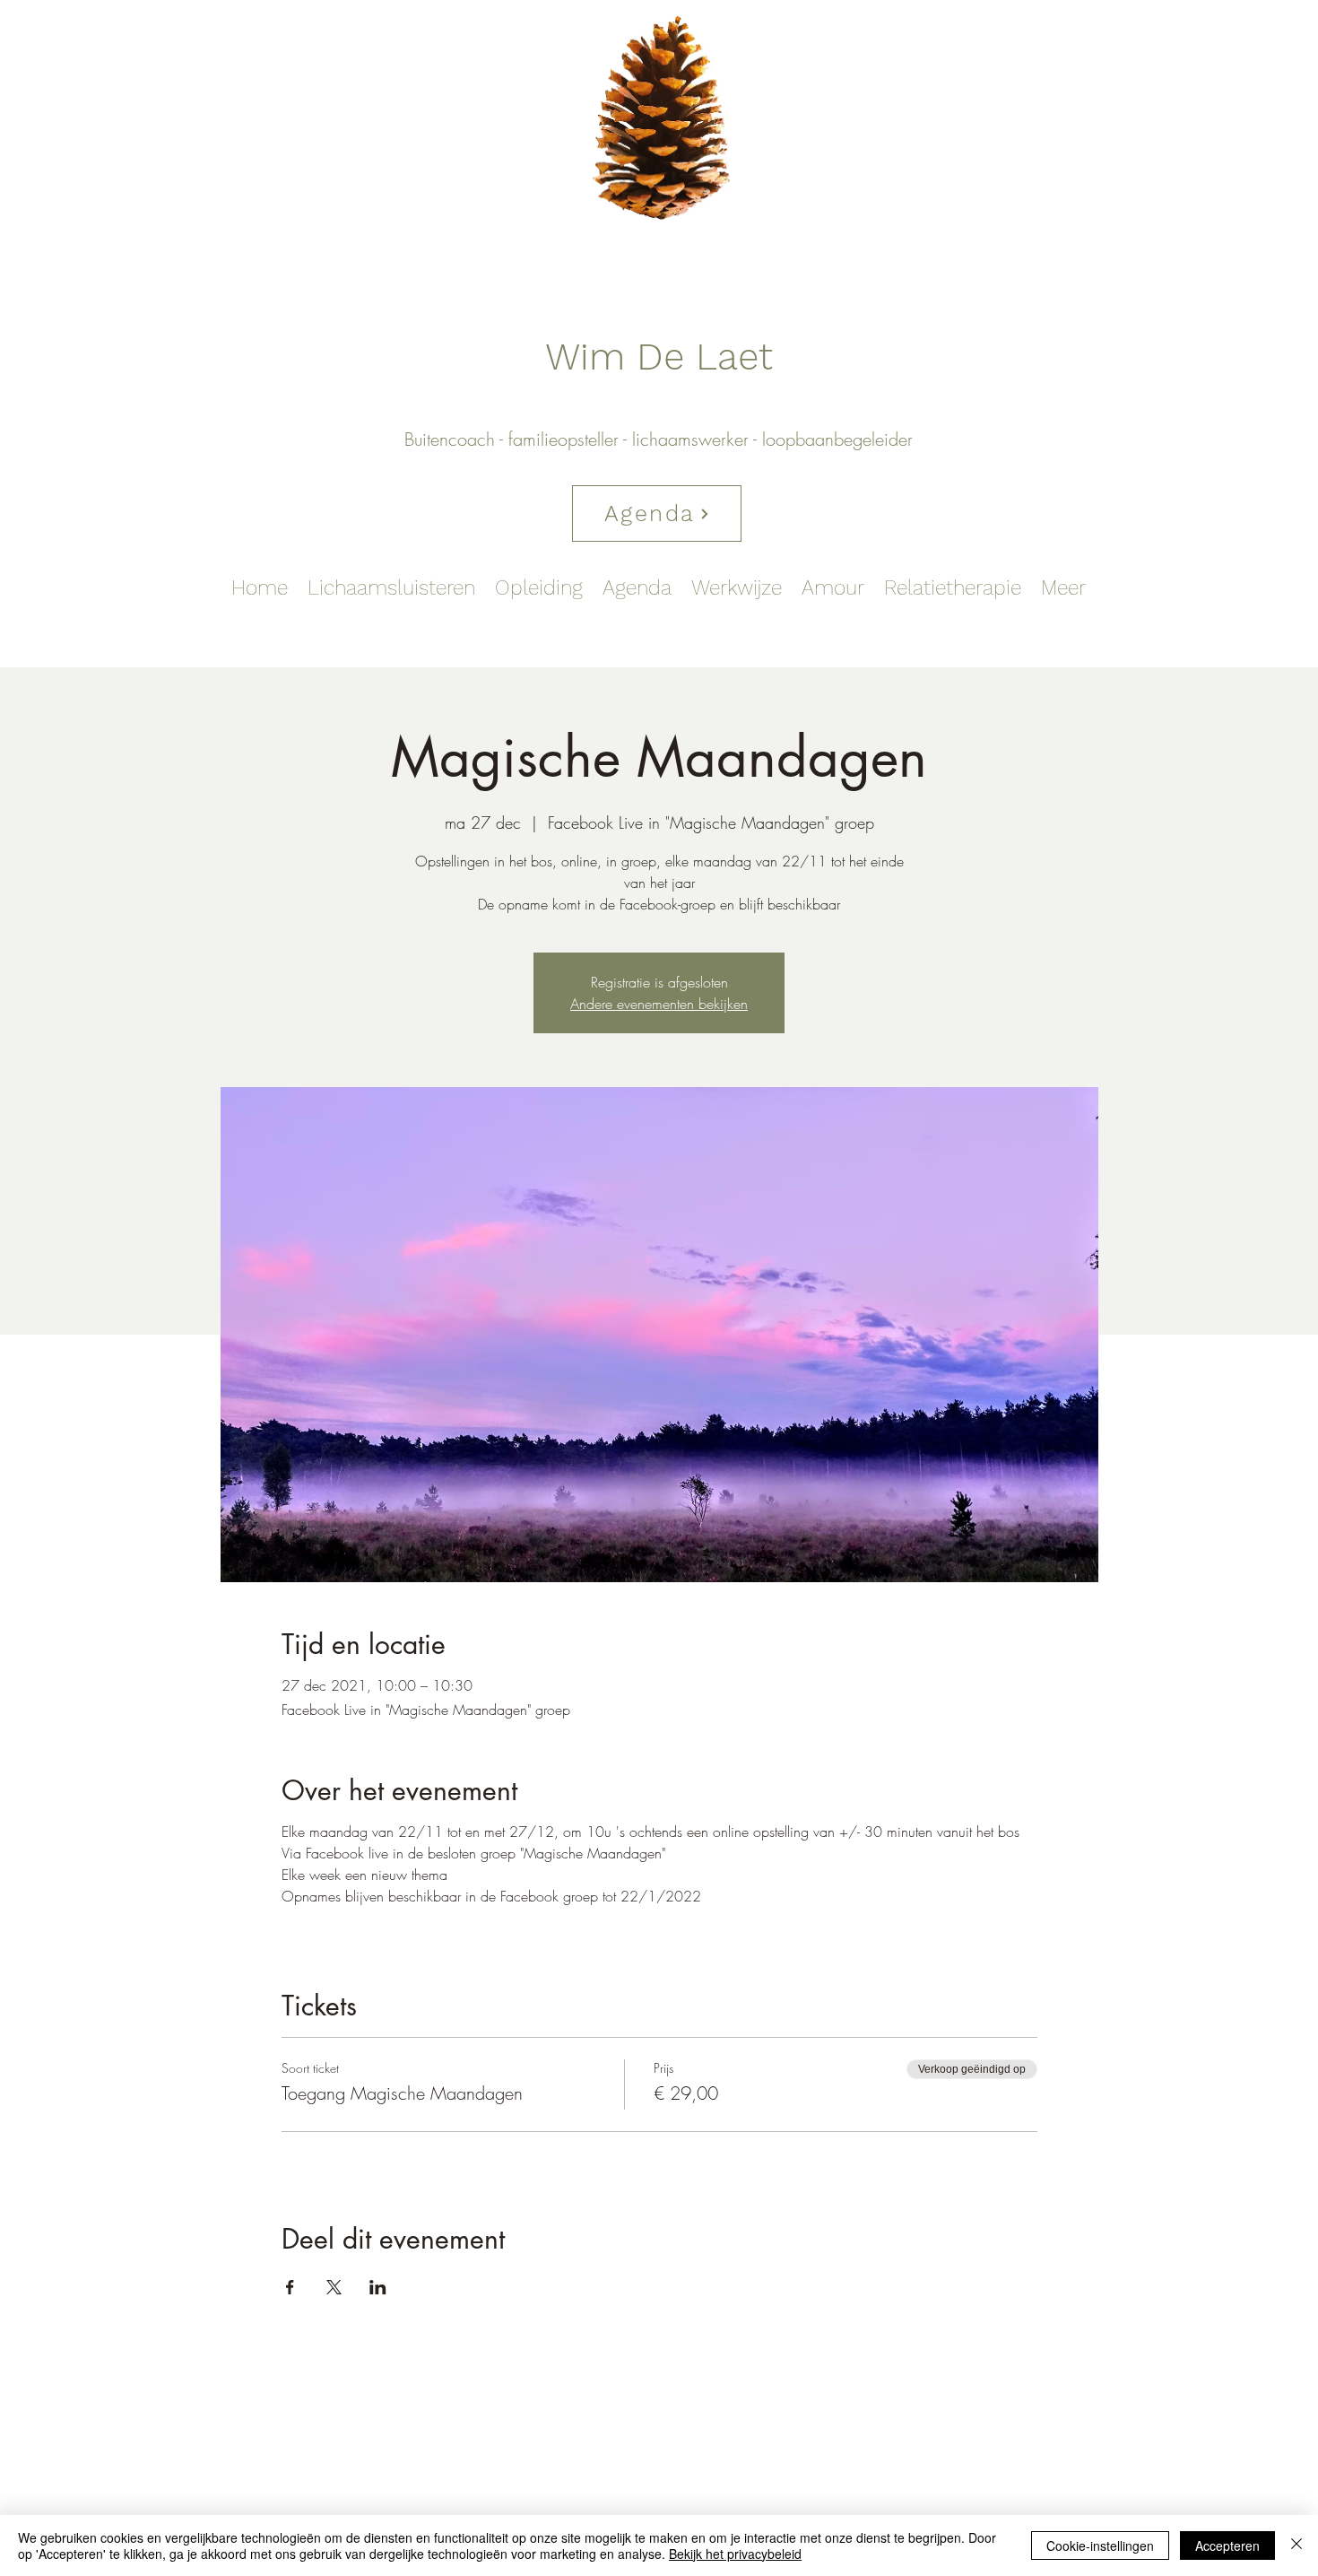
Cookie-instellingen (1100, 2546)
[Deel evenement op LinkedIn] (378, 2287)
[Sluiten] (1296, 2546)
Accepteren (1227, 2546)
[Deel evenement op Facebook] (290, 2287)
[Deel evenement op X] (334, 2287)
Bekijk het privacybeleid (735, 2554)
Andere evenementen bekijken (659, 1004)
